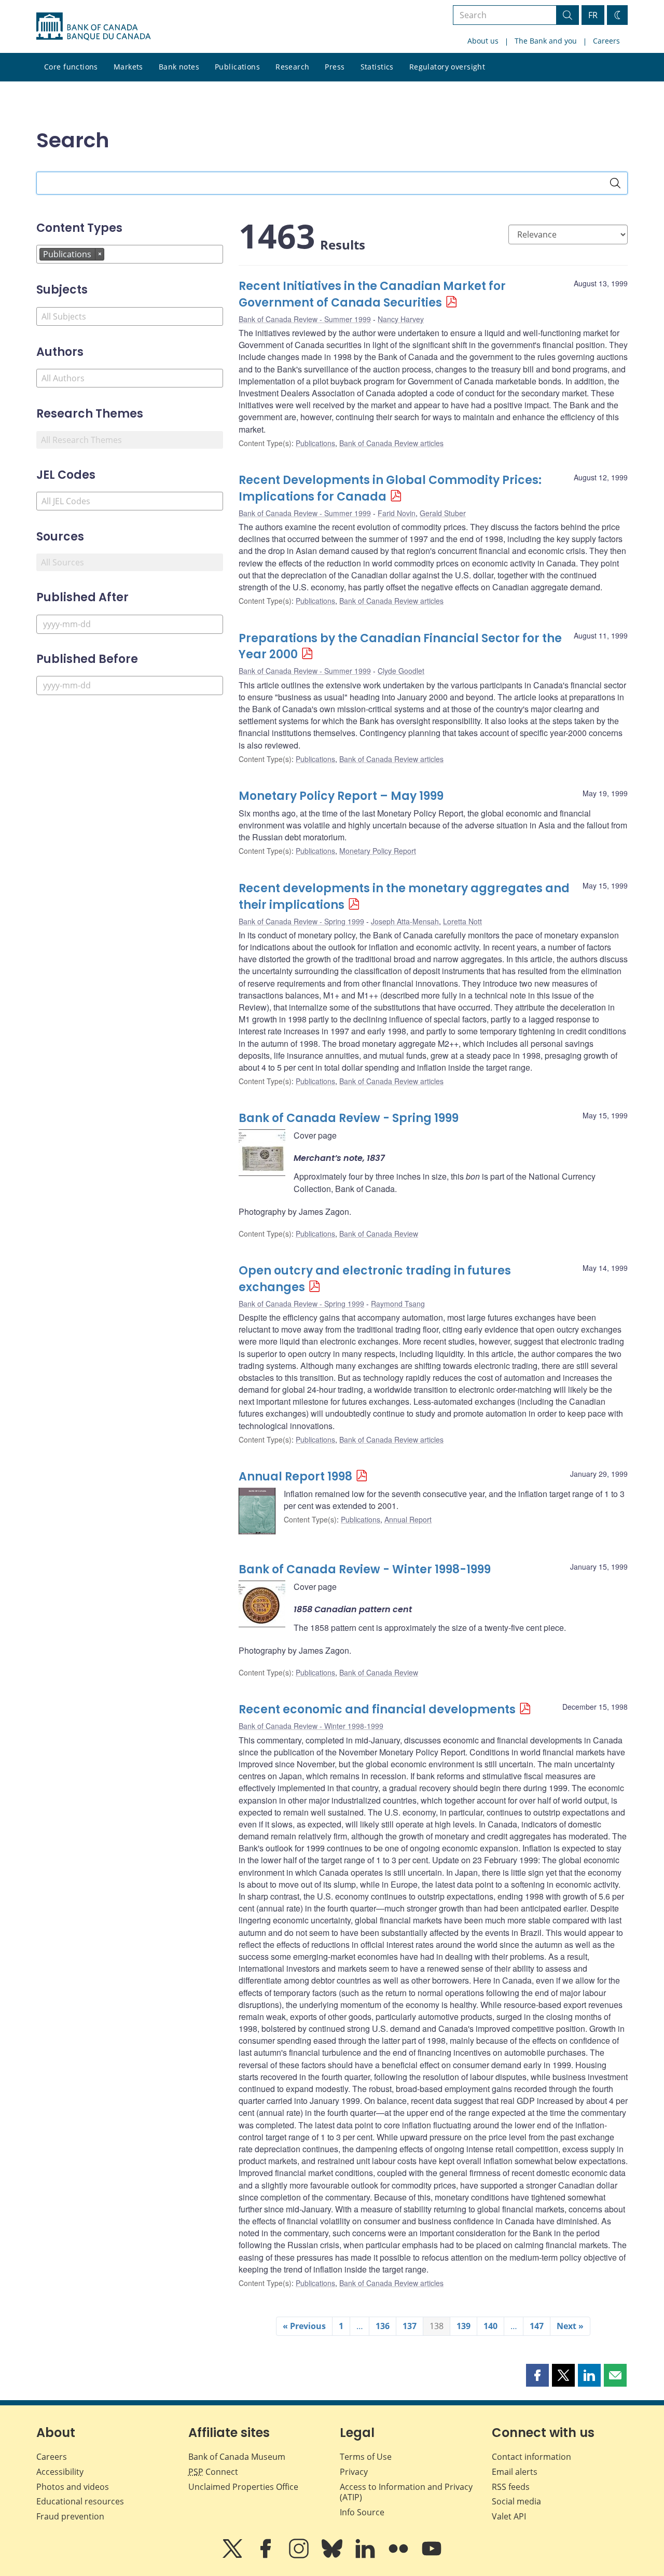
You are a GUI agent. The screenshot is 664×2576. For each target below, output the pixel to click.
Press (335, 67)
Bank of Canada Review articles (391, 443)
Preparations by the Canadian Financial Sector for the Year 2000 (400, 647)
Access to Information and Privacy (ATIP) (406, 2492)
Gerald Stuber (443, 513)
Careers (606, 41)
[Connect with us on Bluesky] (333, 2556)
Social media (516, 2501)
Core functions (71, 67)
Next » (570, 2326)
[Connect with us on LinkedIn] (366, 2556)
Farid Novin (397, 513)
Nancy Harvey (401, 319)
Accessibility (60, 2472)
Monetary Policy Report (378, 851)
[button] (537, 2375)
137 (410, 2326)
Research (292, 67)
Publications (237, 67)
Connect (213, 2472)
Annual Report (408, 1519)
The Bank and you (546, 41)
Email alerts (515, 2472)
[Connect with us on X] (233, 2556)
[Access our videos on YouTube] (432, 2556)
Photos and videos (73, 2487)
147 (537, 2326)
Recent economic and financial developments (377, 1709)
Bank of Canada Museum (237, 2457)
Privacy (354, 2472)
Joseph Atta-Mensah (405, 921)
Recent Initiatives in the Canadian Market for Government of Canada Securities (372, 294)
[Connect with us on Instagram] (300, 2556)
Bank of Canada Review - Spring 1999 (301, 921)
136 (383, 2326)
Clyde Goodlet (401, 671)
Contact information (531, 2457)
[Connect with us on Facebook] (267, 2556)
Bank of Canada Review (379, 1234)
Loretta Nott (462, 921)
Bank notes (179, 67)
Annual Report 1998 (295, 1477)
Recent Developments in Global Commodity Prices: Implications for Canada (390, 488)
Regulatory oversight (447, 67)
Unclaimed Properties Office (243, 2487)
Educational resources (80, 2501)
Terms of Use (366, 2457)
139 (464, 2326)
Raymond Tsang (398, 1304)
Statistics (377, 67)
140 (490, 2326)
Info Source (362, 2512)
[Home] (93, 26)
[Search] (615, 183)
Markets (128, 67)
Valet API (509, 2516)
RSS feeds (511, 2487)
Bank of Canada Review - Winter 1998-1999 (365, 1569)
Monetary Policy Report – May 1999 (341, 796)
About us (483, 41)
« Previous (304, 2326)
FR (593, 15)
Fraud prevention (70, 2516)
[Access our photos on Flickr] (399, 2556)
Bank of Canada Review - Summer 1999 (305, 319)
